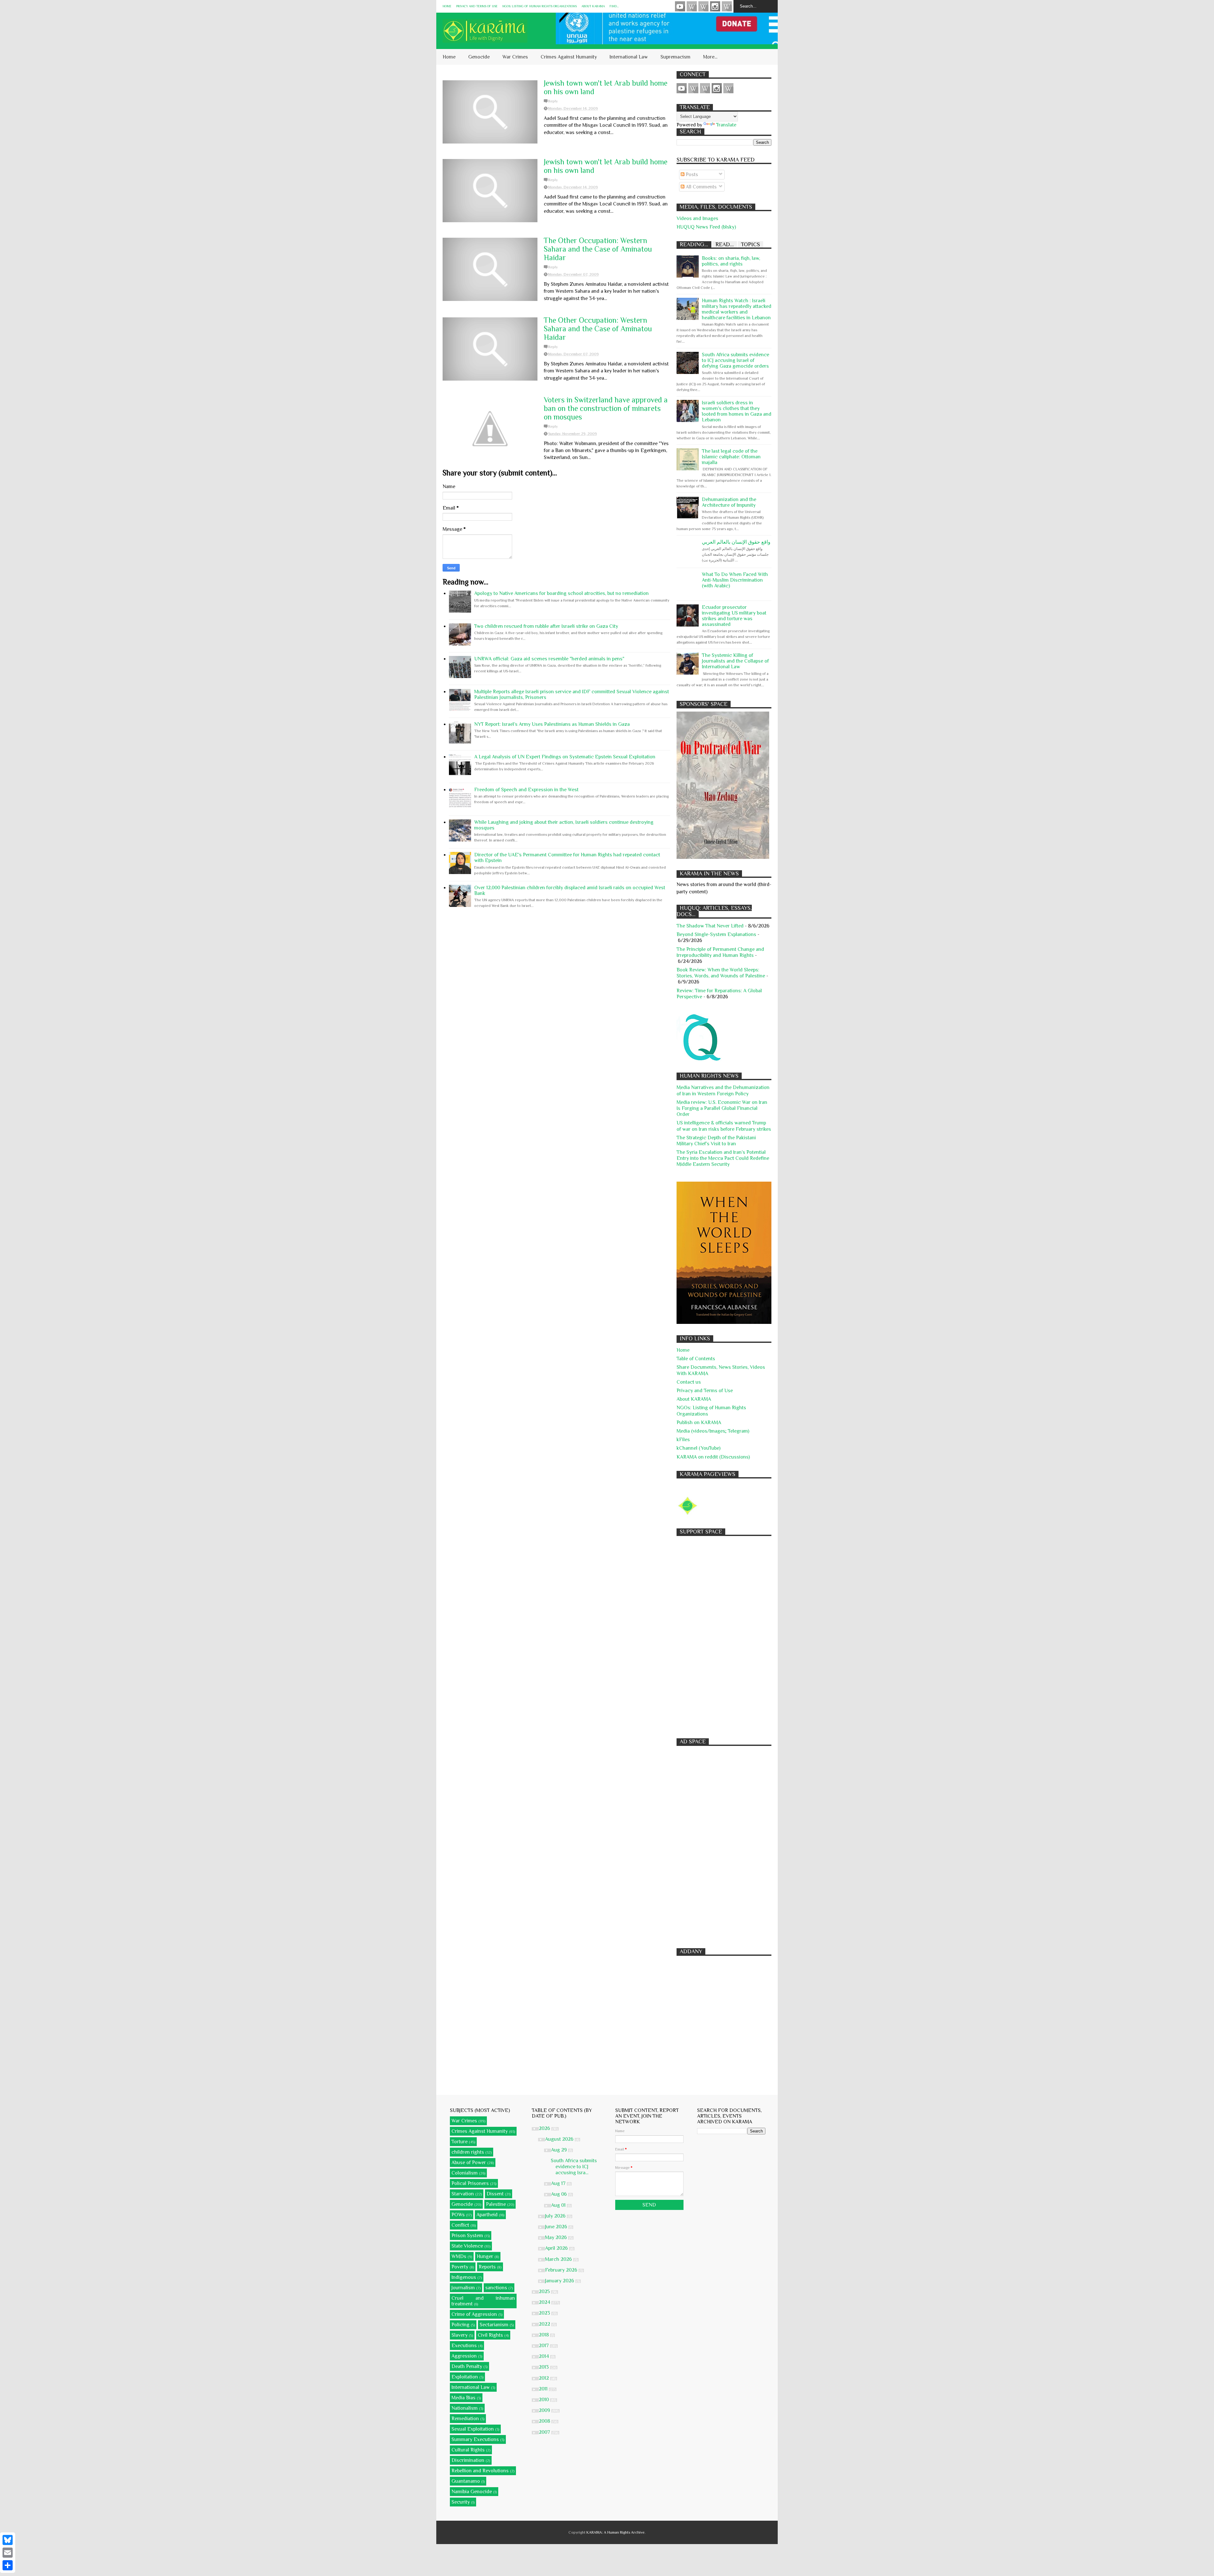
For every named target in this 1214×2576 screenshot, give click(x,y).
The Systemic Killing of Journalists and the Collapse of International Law (735, 661)
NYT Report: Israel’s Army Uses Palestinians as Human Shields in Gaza (552, 724)
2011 (544, 2389)
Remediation (465, 2419)
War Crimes (515, 57)
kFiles (683, 1440)
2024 (545, 2302)
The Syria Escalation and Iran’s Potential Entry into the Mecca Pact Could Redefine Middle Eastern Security (723, 1158)
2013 (544, 2367)
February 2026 (562, 2270)
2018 (544, 2335)
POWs (458, 2215)
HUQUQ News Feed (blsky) (706, 227)
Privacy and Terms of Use (477, 6)
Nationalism (465, 2408)
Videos (680, 6)
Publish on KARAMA (699, 1423)
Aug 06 (560, 2194)
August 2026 (560, 2139)
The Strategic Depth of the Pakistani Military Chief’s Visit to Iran (716, 1141)
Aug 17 (559, 2183)
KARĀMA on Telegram (727, 6)
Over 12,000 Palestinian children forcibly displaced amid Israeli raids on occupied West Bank (570, 890)
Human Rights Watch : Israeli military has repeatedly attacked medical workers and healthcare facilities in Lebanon (737, 309)
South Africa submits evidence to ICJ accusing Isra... (574, 2167)
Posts (691, 174)
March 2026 (559, 2259)
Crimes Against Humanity (569, 57)
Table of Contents (696, 1359)
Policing (460, 2325)
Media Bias (463, 2398)
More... (710, 57)
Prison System (467, 2236)
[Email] (8, 2553)
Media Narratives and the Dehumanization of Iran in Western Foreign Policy (723, 1090)
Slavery (460, 2335)
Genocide (479, 57)
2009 (545, 2410)
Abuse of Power (469, 2163)
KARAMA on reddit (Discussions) (713, 1457)
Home (447, 6)
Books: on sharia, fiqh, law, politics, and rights (731, 261)
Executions (464, 2346)
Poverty (460, 2267)
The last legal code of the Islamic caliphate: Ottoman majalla (731, 457)
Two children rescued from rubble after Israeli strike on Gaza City (546, 626)
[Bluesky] (8, 2540)
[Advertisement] (724, 1634)
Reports (487, 2267)
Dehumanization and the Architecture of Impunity (729, 502)
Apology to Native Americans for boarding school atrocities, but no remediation (561, 593)
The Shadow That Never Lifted (710, 926)
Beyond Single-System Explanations (716, 934)
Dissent (495, 2194)
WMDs (459, 2256)
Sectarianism (494, 2325)
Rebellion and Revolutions (480, 2471)
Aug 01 (559, 2205)
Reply (553, 101)
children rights (468, 2152)
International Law (629, 57)
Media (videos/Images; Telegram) (713, 1431)
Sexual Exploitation (473, 2429)
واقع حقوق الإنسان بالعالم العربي (736, 542)
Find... (614, 6)
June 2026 (557, 2227)
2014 (544, 2356)
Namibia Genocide (472, 2492)
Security (461, 2502)
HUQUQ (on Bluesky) (692, 6)
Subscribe (703, 6)
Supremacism (675, 57)
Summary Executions (475, 2439)
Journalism (463, 2288)
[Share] (8, 2565)
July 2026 (556, 2216)
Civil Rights (490, 2335)
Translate (726, 125)
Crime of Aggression (474, 2314)
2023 (545, 2313)
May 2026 (557, 2237)
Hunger (485, 2256)
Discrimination (468, 2460)
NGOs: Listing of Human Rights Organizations (540, 6)
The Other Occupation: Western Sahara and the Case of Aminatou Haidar (598, 249)
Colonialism (465, 2173)
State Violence (467, 2246)
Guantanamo (466, 2481)
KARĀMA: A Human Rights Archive (616, 2532)
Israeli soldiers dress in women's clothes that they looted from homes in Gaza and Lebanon (737, 411)
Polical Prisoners (470, 2183)
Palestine (496, 2204)
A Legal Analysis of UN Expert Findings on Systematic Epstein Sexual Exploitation (565, 757)
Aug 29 (560, 2150)
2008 (545, 2421)
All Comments (701, 187)
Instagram (715, 6)
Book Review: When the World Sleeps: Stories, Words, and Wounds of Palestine (721, 973)
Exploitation (465, 2377)
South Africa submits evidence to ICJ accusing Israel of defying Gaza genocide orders (736, 360)
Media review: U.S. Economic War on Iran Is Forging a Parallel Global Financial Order (722, 1108)
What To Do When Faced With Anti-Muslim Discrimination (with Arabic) (735, 580)
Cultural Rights (468, 2450)
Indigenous (464, 2277)
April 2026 (557, 2248)
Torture (460, 2142)
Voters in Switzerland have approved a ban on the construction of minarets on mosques (606, 408)
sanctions (496, 2288)
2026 (545, 2128)
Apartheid (487, 2215)
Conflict (460, 2225)
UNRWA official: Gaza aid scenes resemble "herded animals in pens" (549, 659)
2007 (545, 2432)
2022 (545, 2324)
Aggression (464, 2356)
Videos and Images (697, 218)
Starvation (463, 2194)
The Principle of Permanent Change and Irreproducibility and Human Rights (720, 952)
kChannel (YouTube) (699, 1448)
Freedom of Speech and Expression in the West (526, 790)
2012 (544, 2378)
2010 (544, 2400)
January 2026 (560, 2281)
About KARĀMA (593, 6)
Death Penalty (467, 2366)
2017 (544, 2346)
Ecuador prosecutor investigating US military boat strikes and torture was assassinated (734, 616)
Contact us (689, 1382)
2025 (545, 2291)
